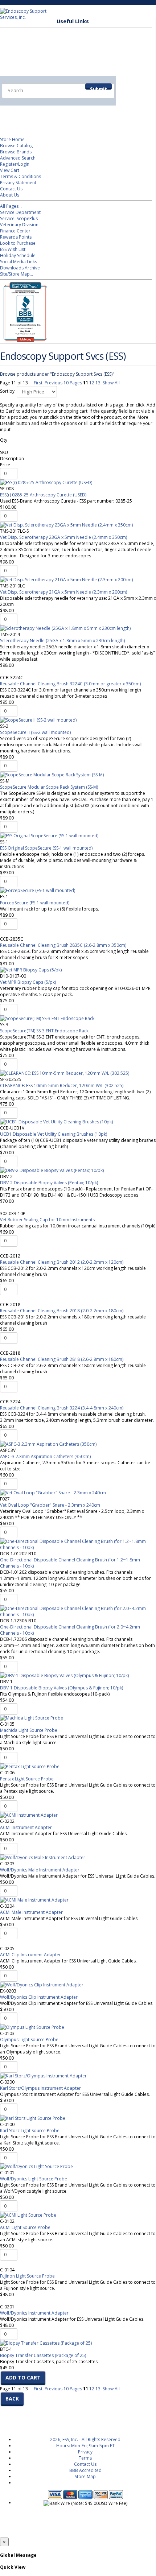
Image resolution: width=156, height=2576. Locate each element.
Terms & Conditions (20, 176)
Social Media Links (19, 262)
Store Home (12, 139)
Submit (98, 88)
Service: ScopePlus (19, 218)
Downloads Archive (20, 268)
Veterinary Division (35, 112)
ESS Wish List (13, 249)
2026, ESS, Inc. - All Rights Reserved (85, 2439)
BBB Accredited (85, 2470)
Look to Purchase (18, 243)
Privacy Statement (18, 183)
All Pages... (11, 206)
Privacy (85, 2452)
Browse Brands (16, 152)
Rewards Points (16, 237)
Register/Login (15, 164)
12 (92, 383)
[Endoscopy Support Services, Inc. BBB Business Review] (24, 340)
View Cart (10, 170)
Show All (111, 383)
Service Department (20, 212)
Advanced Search (18, 158)
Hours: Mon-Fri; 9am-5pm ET (85, 2446)
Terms (85, 2458)
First (38, 383)
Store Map (85, 2476)
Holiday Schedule (18, 255)
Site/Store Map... (17, 274)
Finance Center (15, 231)
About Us (10, 195)
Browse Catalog (16, 146)
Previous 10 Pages (63, 383)
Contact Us (11, 189)
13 (98, 383)
